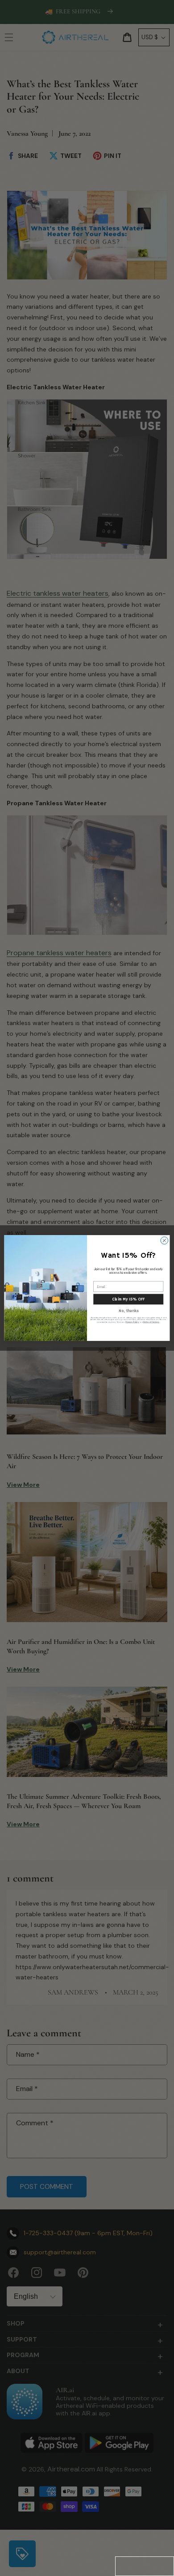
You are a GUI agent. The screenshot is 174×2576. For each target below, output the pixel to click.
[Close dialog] (164, 1241)
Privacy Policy (132, 1322)
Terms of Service (151, 1322)
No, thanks (128, 1311)
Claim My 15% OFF (128, 1299)
